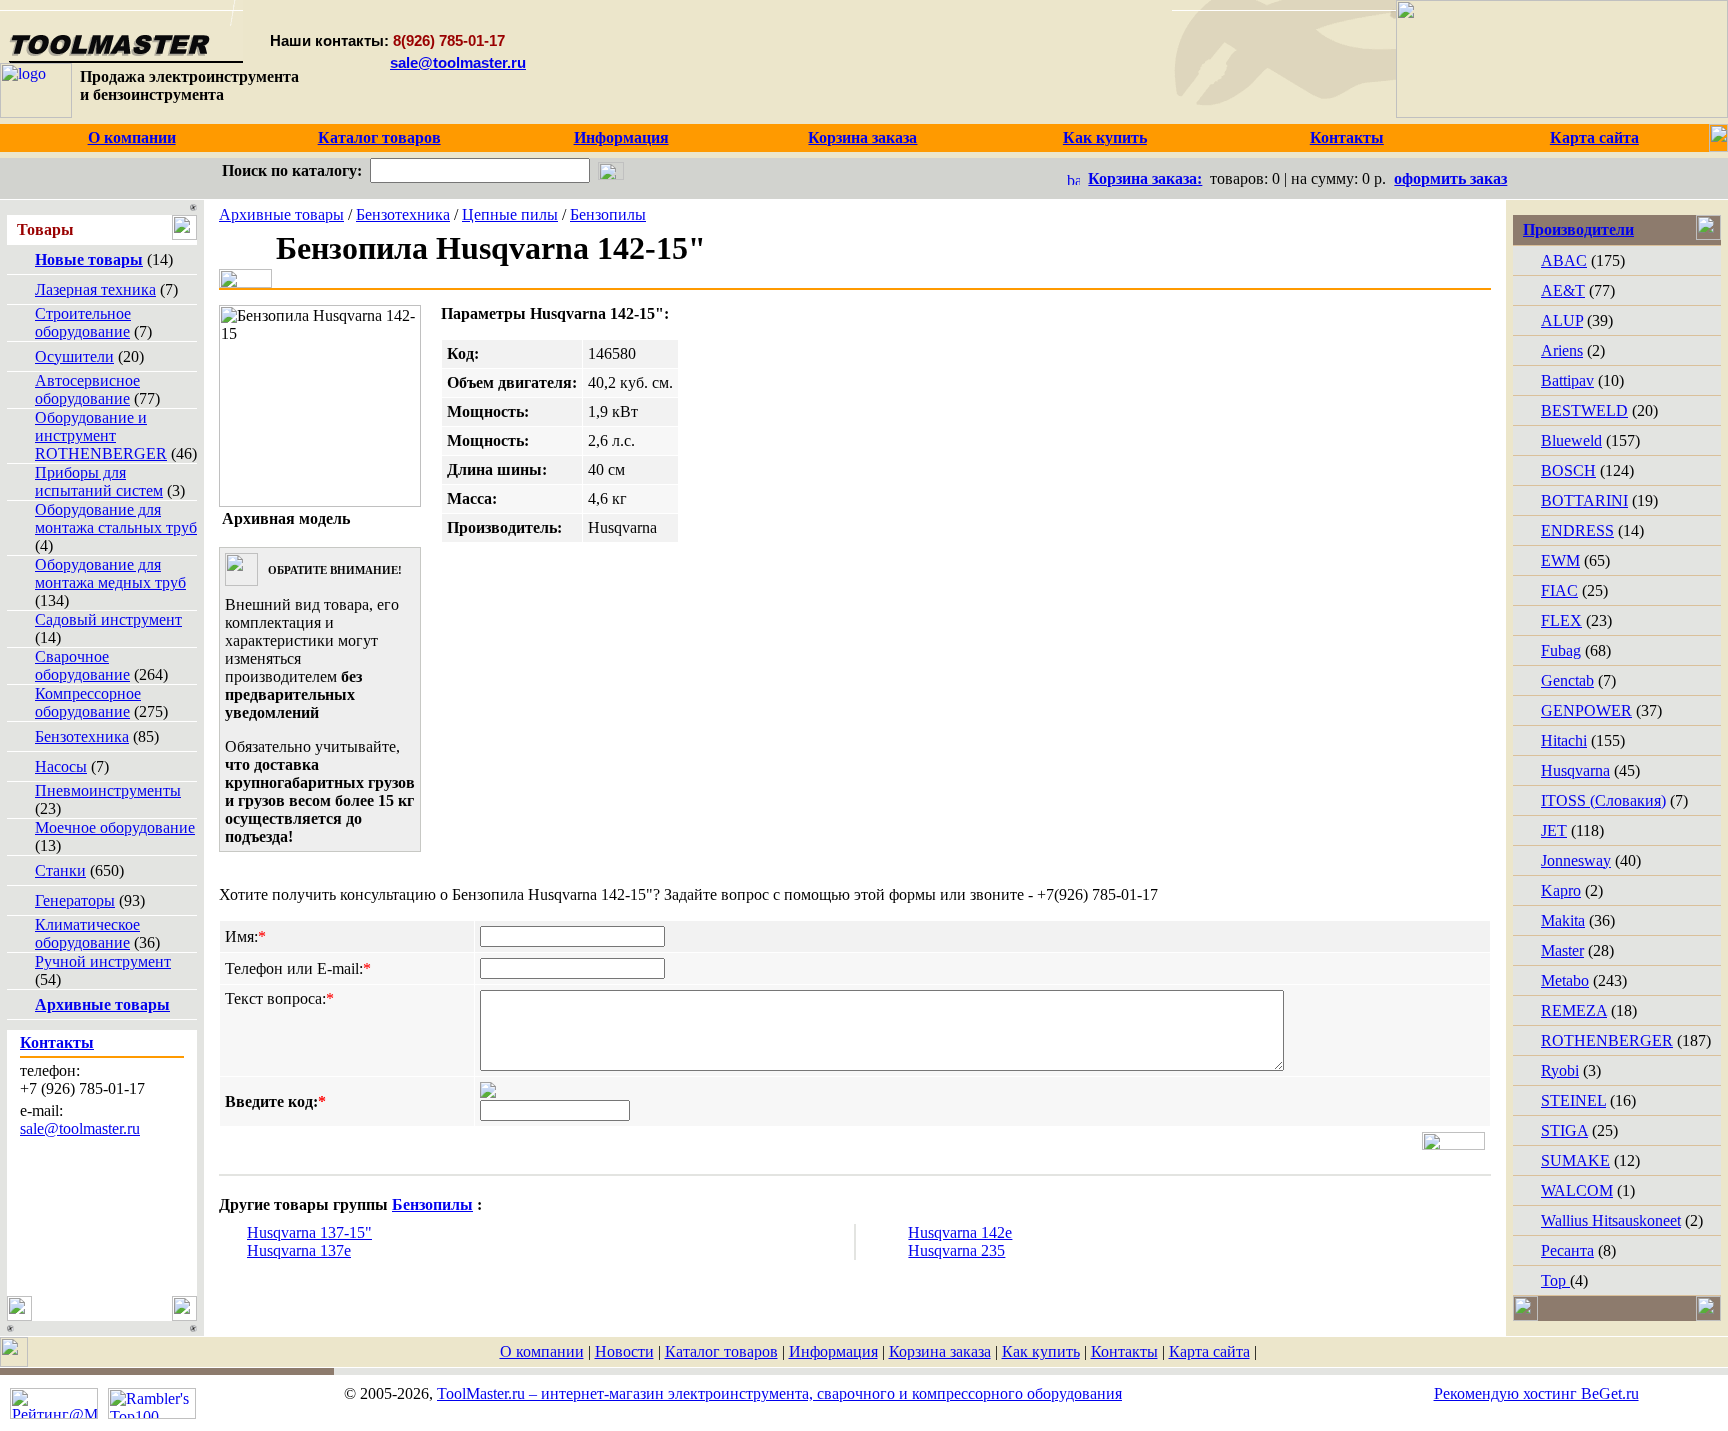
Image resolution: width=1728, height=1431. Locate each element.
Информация (833, 1351)
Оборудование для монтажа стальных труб (116, 518)
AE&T (1563, 290)
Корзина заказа (940, 1351)
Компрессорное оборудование (88, 702)
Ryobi (1560, 1070)
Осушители (74, 356)
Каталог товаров (721, 1351)
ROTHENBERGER (1607, 1040)
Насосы (61, 766)
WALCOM (1577, 1190)
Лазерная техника (95, 289)
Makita (1563, 920)
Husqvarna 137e (299, 1250)
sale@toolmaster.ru (458, 62)
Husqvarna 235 (956, 1250)
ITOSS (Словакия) (1603, 800)
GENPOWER (1586, 710)
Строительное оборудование (83, 322)
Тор (1555, 1280)
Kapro (1561, 890)
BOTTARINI (1584, 500)
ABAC (1564, 260)
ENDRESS (1577, 530)
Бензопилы (608, 214)
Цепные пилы (510, 214)
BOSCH (1568, 470)
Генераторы (75, 900)
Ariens (1562, 350)
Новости (624, 1351)
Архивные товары (281, 214)
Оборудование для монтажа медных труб (110, 573)
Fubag (1561, 650)
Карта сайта (1209, 1351)
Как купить (1041, 1351)
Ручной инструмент (103, 961)
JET (1554, 830)
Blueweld (1571, 440)
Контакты (1124, 1351)
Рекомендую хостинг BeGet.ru (1536, 1393)
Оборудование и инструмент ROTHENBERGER (101, 435)
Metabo (1565, 980)
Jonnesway (1576, 860)
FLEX (1561, 620)
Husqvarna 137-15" (309, 1232)
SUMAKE (1575, 1160)
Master (1562, 950)
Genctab (1567, 680)
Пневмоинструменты (108, 790)
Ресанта (1567, 1250)
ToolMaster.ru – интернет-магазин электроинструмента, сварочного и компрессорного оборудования (779, 1393)
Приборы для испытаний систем (99, 481)
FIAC (1559, 590)
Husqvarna (1575, 770)
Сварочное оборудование (82, 665)
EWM (1560, 560)
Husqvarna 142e (960, 1232)
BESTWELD (1584, 410)
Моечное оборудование (115, 827)
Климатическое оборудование (87, 933)
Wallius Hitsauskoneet (1611, 1220)
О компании (542, 1351)
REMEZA (1574, 1010)
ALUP (1562, 320)
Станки (60, 870)
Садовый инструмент (108, 619)
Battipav (1567, 380)
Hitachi (1564, 740)
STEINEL (1573, 1100)
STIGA (1564, 1130)
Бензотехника (82, 736)
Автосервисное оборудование (87, 389)
